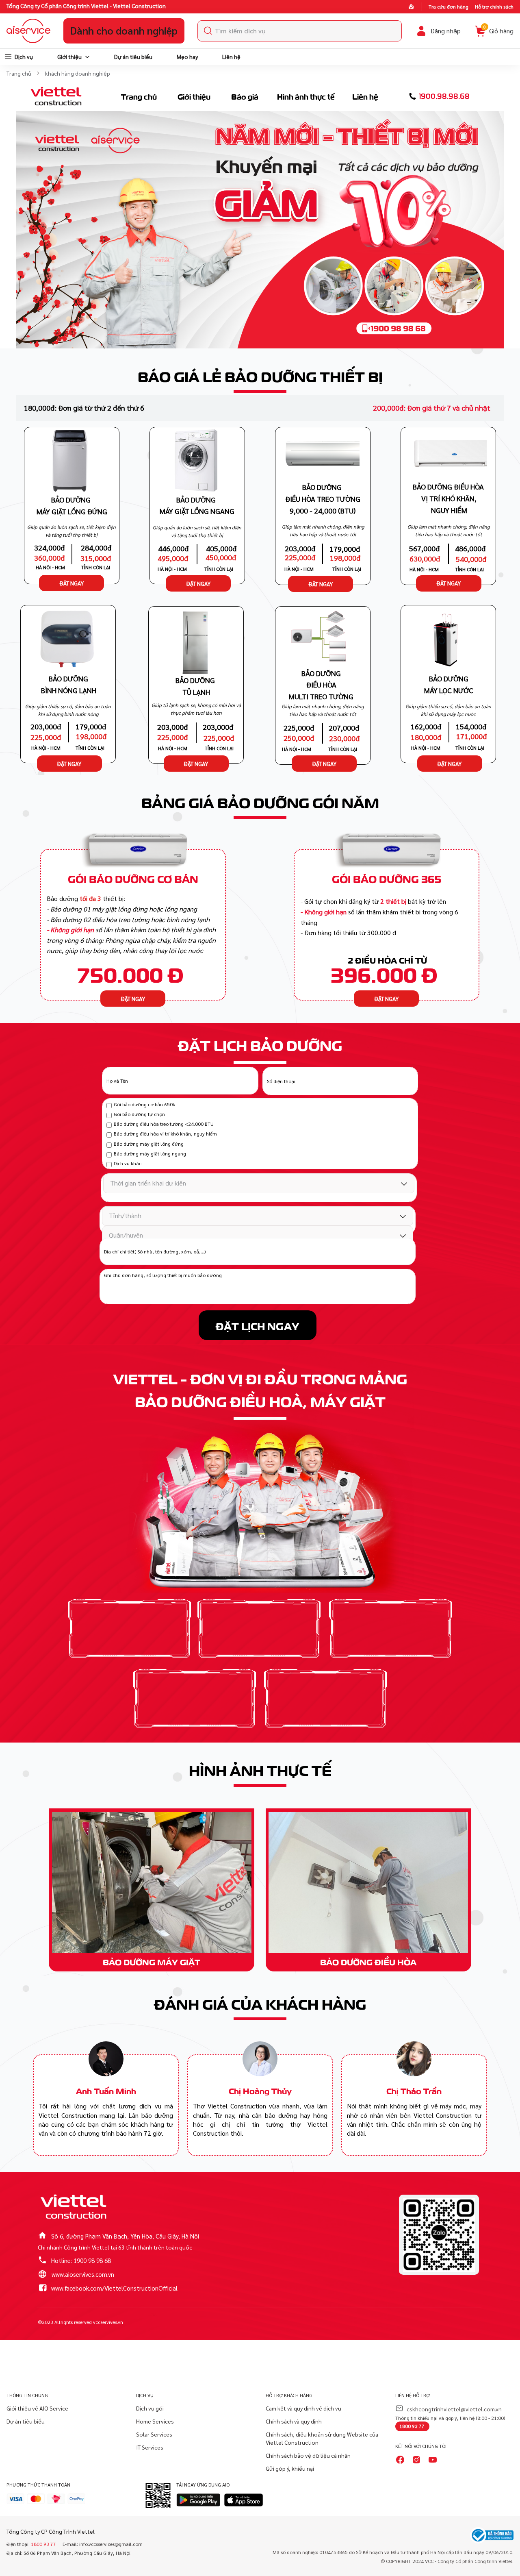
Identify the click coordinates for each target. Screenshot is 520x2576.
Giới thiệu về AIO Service (37, 2408)
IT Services (150, 2447)
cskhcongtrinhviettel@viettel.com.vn (454, 2409)
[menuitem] (18, 57)
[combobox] (300, 31)
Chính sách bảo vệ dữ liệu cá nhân (308, 2455)
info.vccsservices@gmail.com (111, 2544)
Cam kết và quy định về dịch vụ (303, 2408)
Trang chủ (19, 73)
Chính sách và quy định (294, 2421)
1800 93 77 (412, 2426)
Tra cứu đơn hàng (448, 7)
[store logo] (28, 31)
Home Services (155, 2421)
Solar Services (154, 2434)
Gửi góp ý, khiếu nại (290, 2468)
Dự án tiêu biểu (26, 2421)
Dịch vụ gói (150, 2408)
